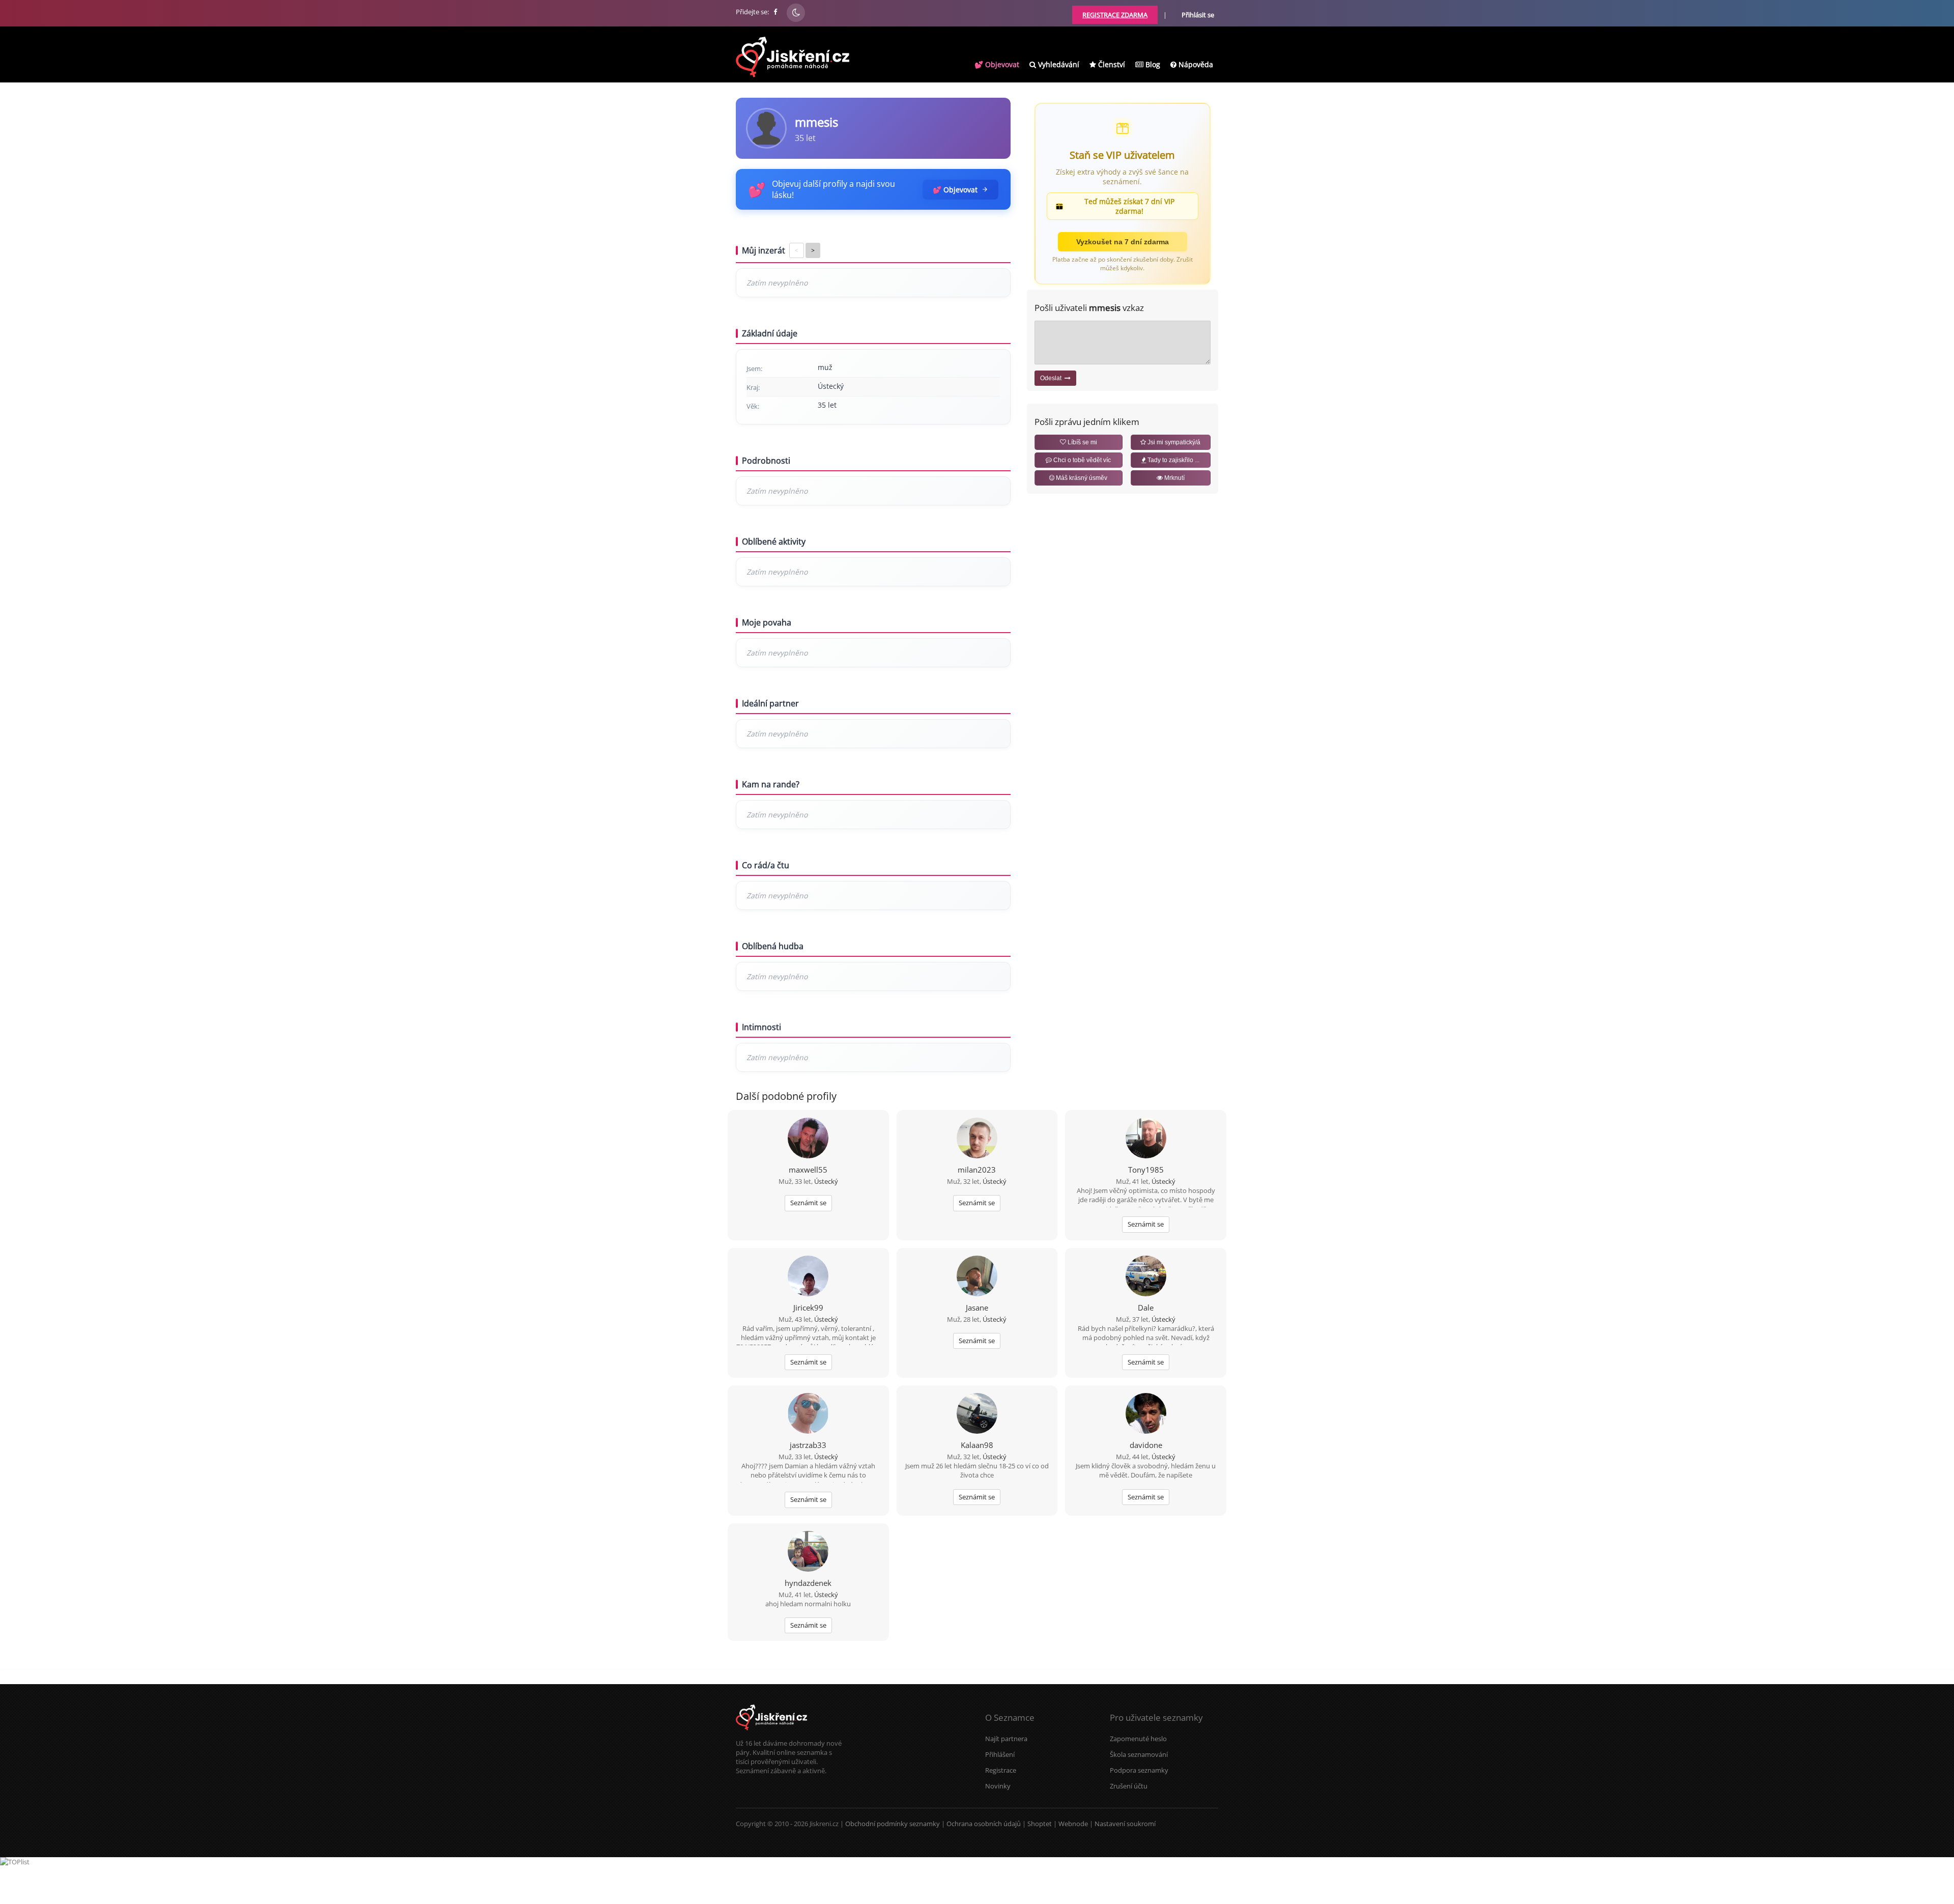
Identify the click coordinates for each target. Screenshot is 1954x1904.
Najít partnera (1006, 1739)
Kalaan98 (977, 1445)
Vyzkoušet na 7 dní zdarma (1123, 242)
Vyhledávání (1058, 64)
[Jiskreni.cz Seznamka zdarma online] (776, 12)
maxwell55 (808, 1170)
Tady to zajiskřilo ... (1173, 460)
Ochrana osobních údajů (984, 1824)
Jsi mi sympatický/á (1173, 442)
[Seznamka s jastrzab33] (808, 1414)
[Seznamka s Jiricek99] (808, 1277)
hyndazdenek (808, 1583)
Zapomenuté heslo (1138, 1739)
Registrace (1001, 1770)
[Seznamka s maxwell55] (808, 1139)
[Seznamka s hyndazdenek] (808, 1552)
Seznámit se (808, 1203)
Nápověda (1195, 64)
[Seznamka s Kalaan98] (977, 1414)
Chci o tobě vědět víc (1081, 460)
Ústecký (826, 1181)
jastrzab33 (808, 1445)
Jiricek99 (808, 1308)
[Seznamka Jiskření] (771, 1734)
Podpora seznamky (1139, 1770)
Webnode (1073, 1824)
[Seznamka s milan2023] (977, 1139)
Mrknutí (1174, 478)
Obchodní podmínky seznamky (893, 1824)
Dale (1146, 1308)
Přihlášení (1000, 1754)
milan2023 (977, 1170)
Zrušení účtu (1129, 1786)
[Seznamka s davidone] (1146, 1414)
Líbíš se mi (1082, 442)
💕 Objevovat (997, 64)
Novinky (998, 1786)
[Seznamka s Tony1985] (1146, 1139)
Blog (1152, 64)
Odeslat (1052, 378)
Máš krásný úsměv (1081, 478)
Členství (1111, 64)
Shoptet (1040, 1824)
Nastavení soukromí (1125, 1824)
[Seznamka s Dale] (1146, 1277)
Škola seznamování (1139, 1754)
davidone (1146, 1445)
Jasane (977, 1308)
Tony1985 (1146, 1170)
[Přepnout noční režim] (796, 13)
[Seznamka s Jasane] (977, 1277)
